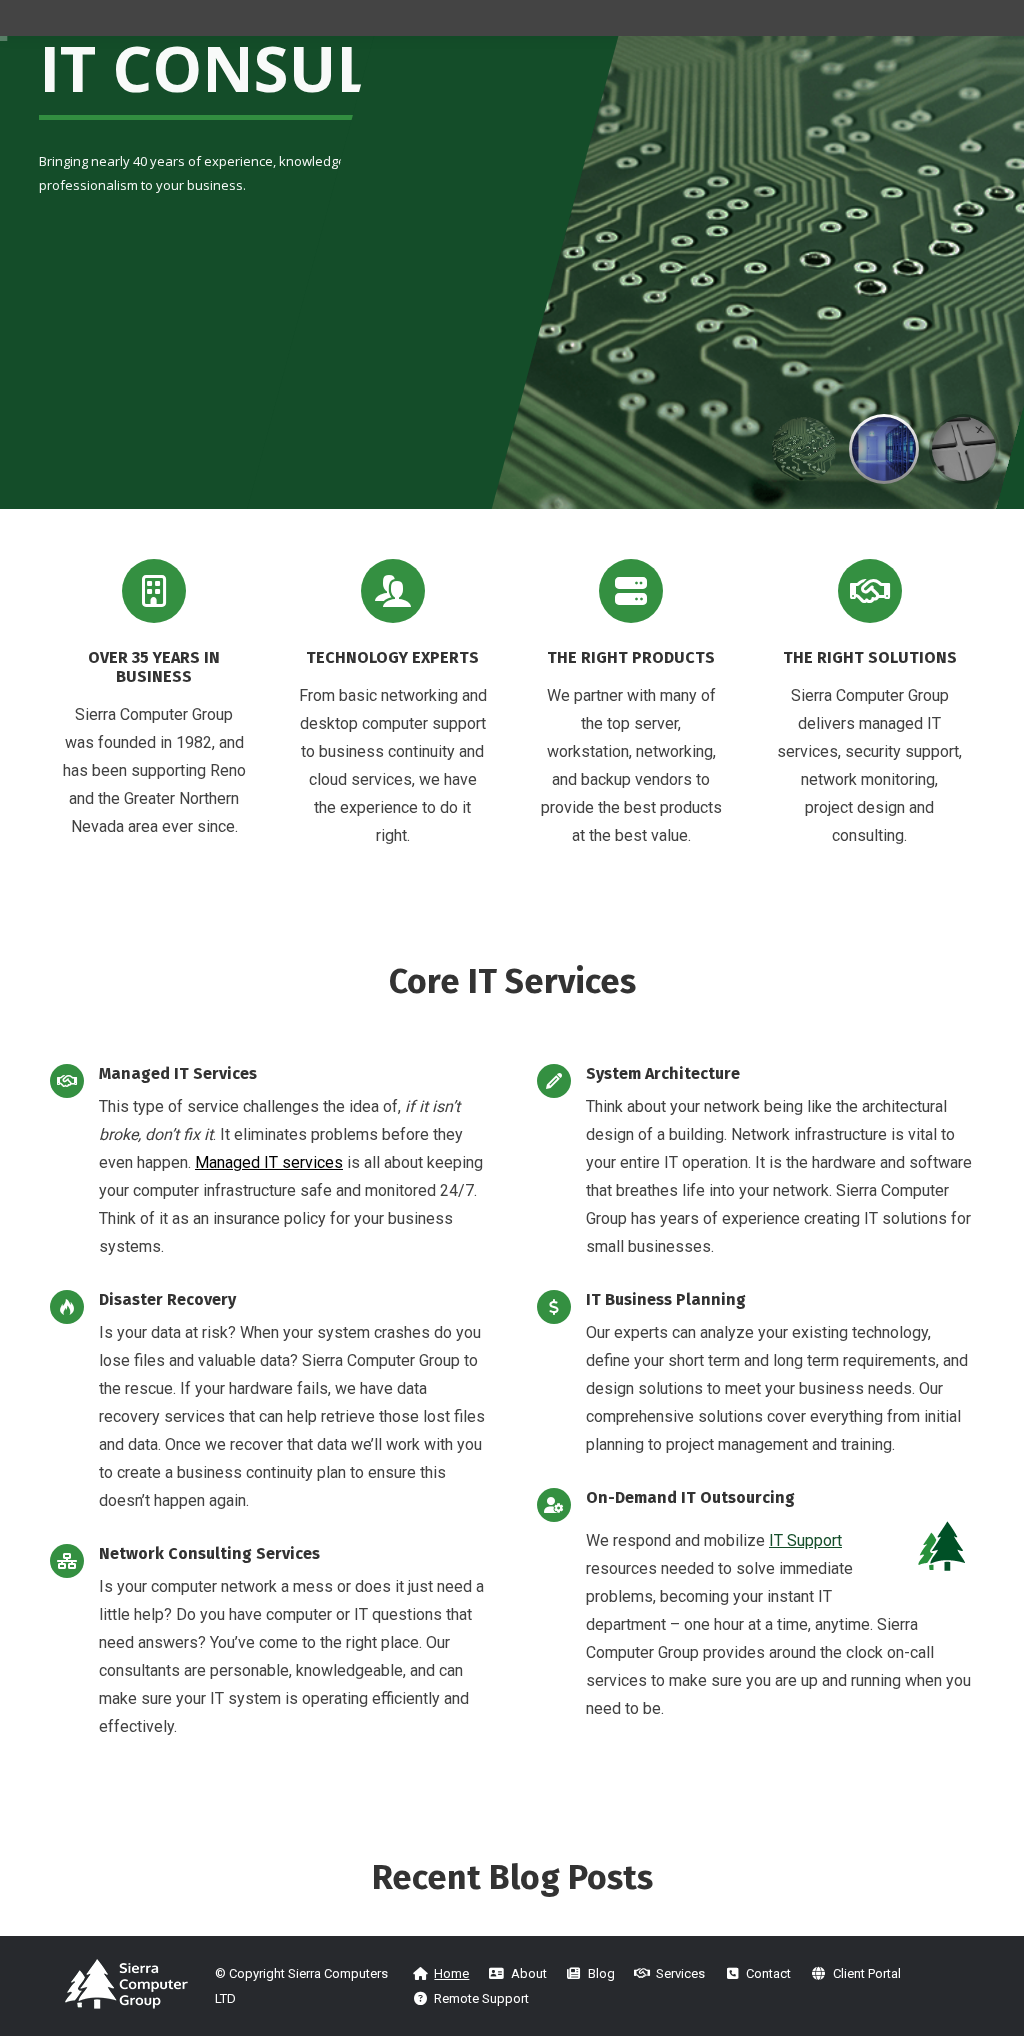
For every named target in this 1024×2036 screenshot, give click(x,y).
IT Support (805, 1540)
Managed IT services (269, 1162)
